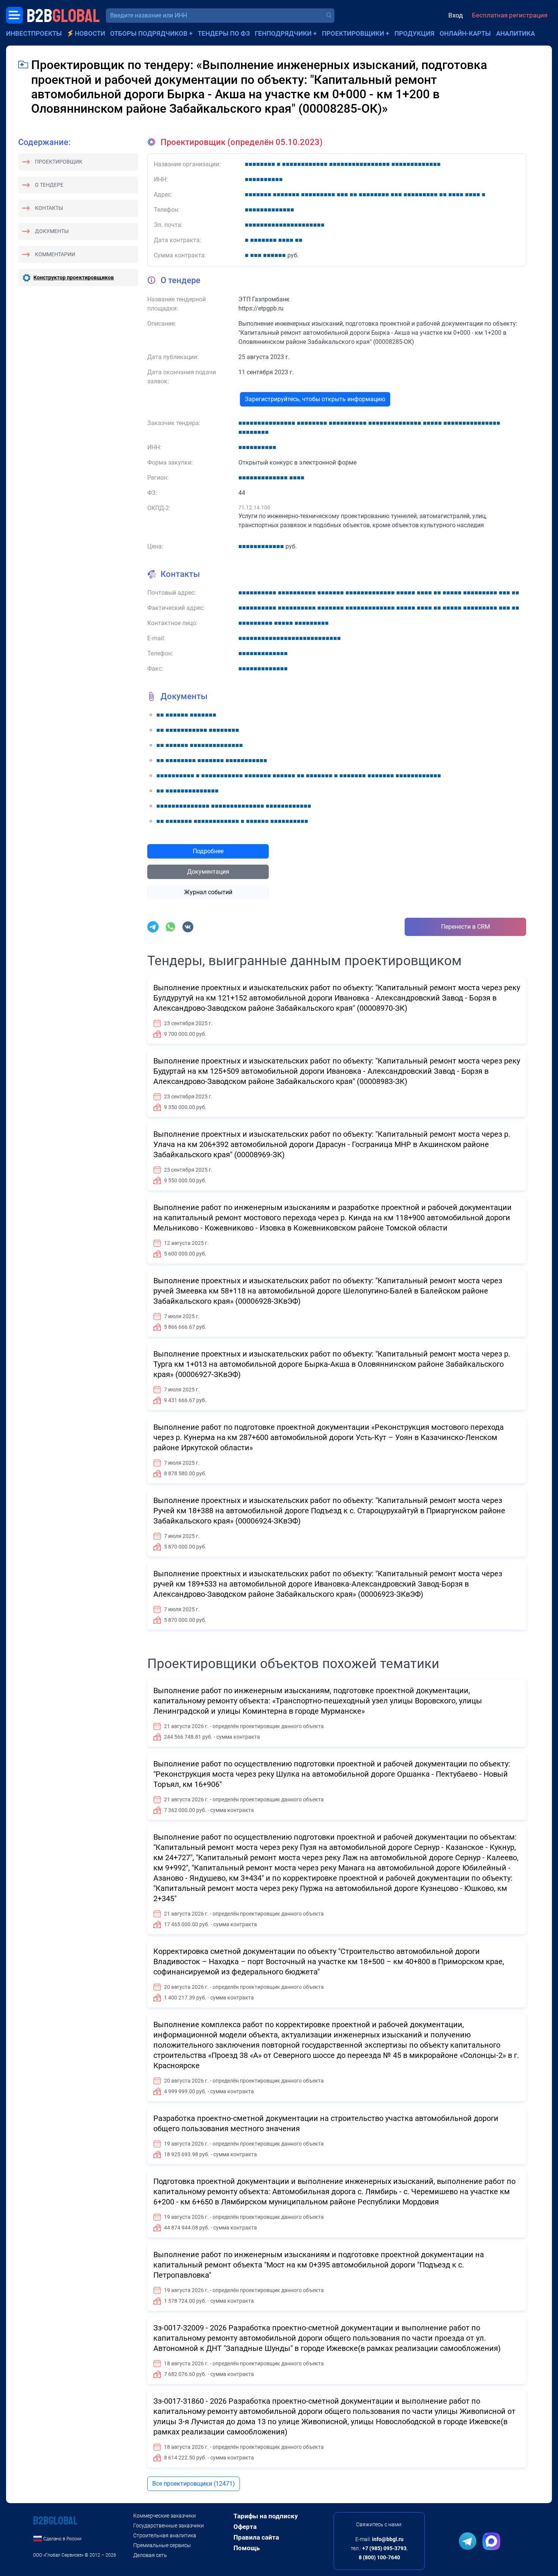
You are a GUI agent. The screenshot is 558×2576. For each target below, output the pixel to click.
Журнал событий (208, 892)
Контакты (49, 208)
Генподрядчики (283, 33)
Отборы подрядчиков (149, 33)
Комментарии (55, 254)
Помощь (247, 2548)
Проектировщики (353, 33)
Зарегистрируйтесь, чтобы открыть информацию (315, 399)
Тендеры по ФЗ (224, 33)
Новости (90, 33)
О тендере (49, 185)
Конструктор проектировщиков (74, 277)
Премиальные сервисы (162, 2545)
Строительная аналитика (165, 2535)
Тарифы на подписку (266, 2516)
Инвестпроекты (34, 33)
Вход (456, 15)
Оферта (245, 2527)
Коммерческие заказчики (165, 2516)
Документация (208, 872)
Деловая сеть (150, 2555)
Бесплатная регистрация (510, 15)
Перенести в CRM (466, 927)
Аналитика (515, 33)
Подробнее (208, 851)
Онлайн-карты (465, 33)
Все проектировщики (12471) (194, 2484)
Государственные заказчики (169, 2526)
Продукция (415, 33)
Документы (52, 231)
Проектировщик (59, 162)
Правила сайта (256, 2537)
